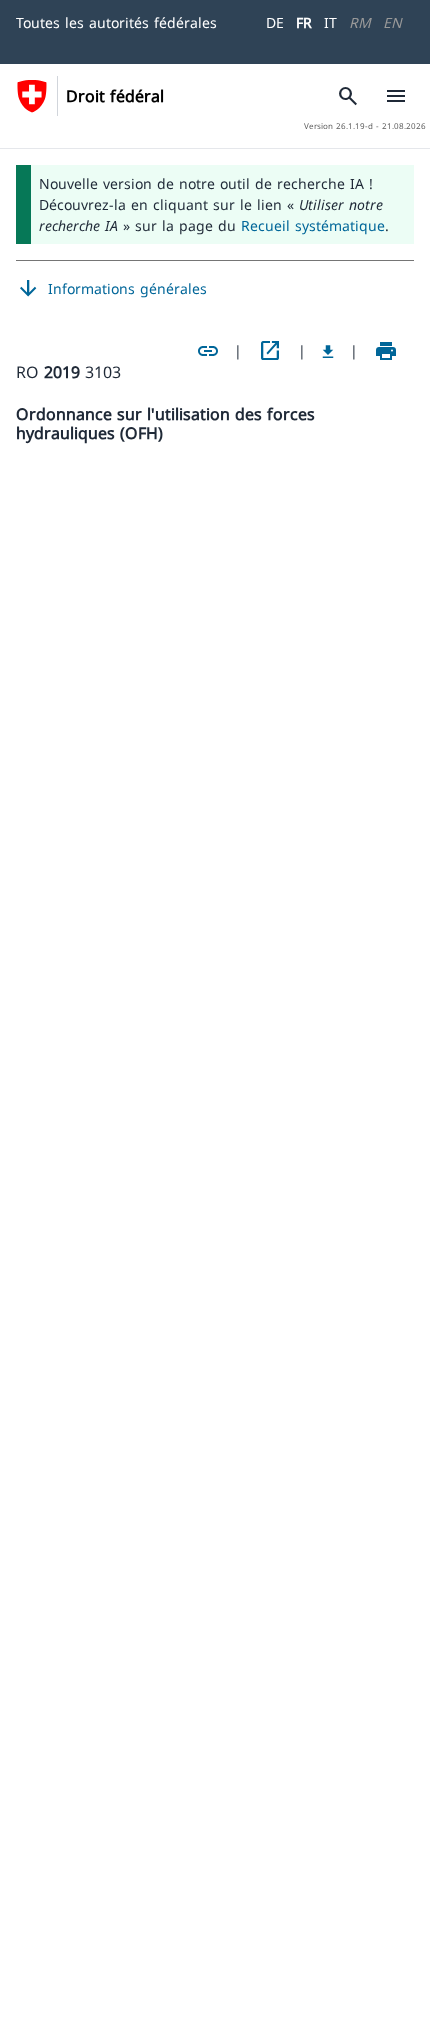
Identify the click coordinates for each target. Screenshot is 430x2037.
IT (330, 22)
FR (304, 22)
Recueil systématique (313, 225)
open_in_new (270, 351)
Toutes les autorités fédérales (116, 22)
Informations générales (111, 289)
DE (275, 22)
